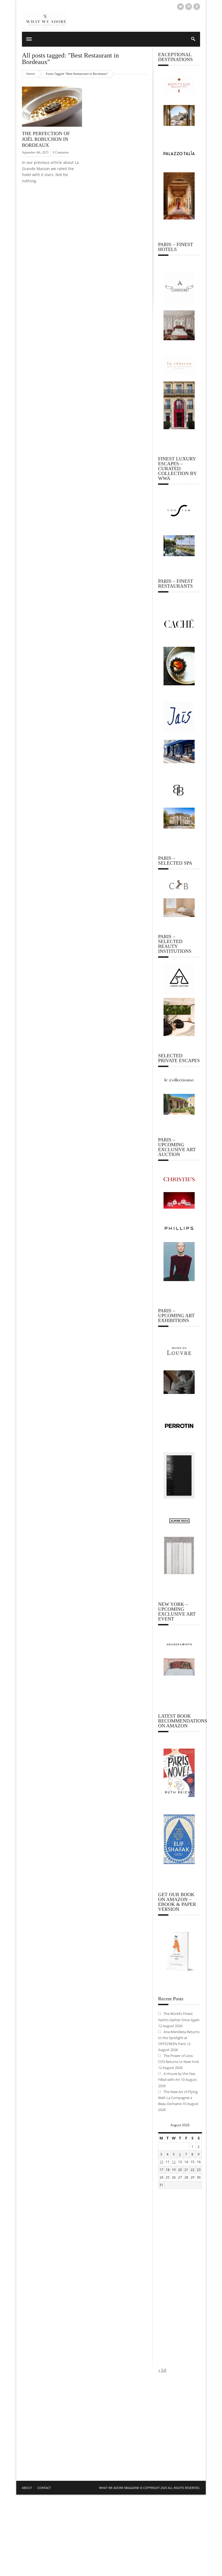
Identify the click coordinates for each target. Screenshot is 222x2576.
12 (174, 2162)
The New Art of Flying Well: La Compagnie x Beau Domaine (178, 2098)
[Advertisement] (179, 2278)
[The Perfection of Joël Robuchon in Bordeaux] (52, 127)
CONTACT (44, 2488)
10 (161, 2162)
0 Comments (61, 152)
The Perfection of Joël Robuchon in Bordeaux (46, 139)
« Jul (162, 2370)
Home (31, 74)
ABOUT (27, 2488)
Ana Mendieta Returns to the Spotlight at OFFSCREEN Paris (179, 2038)
